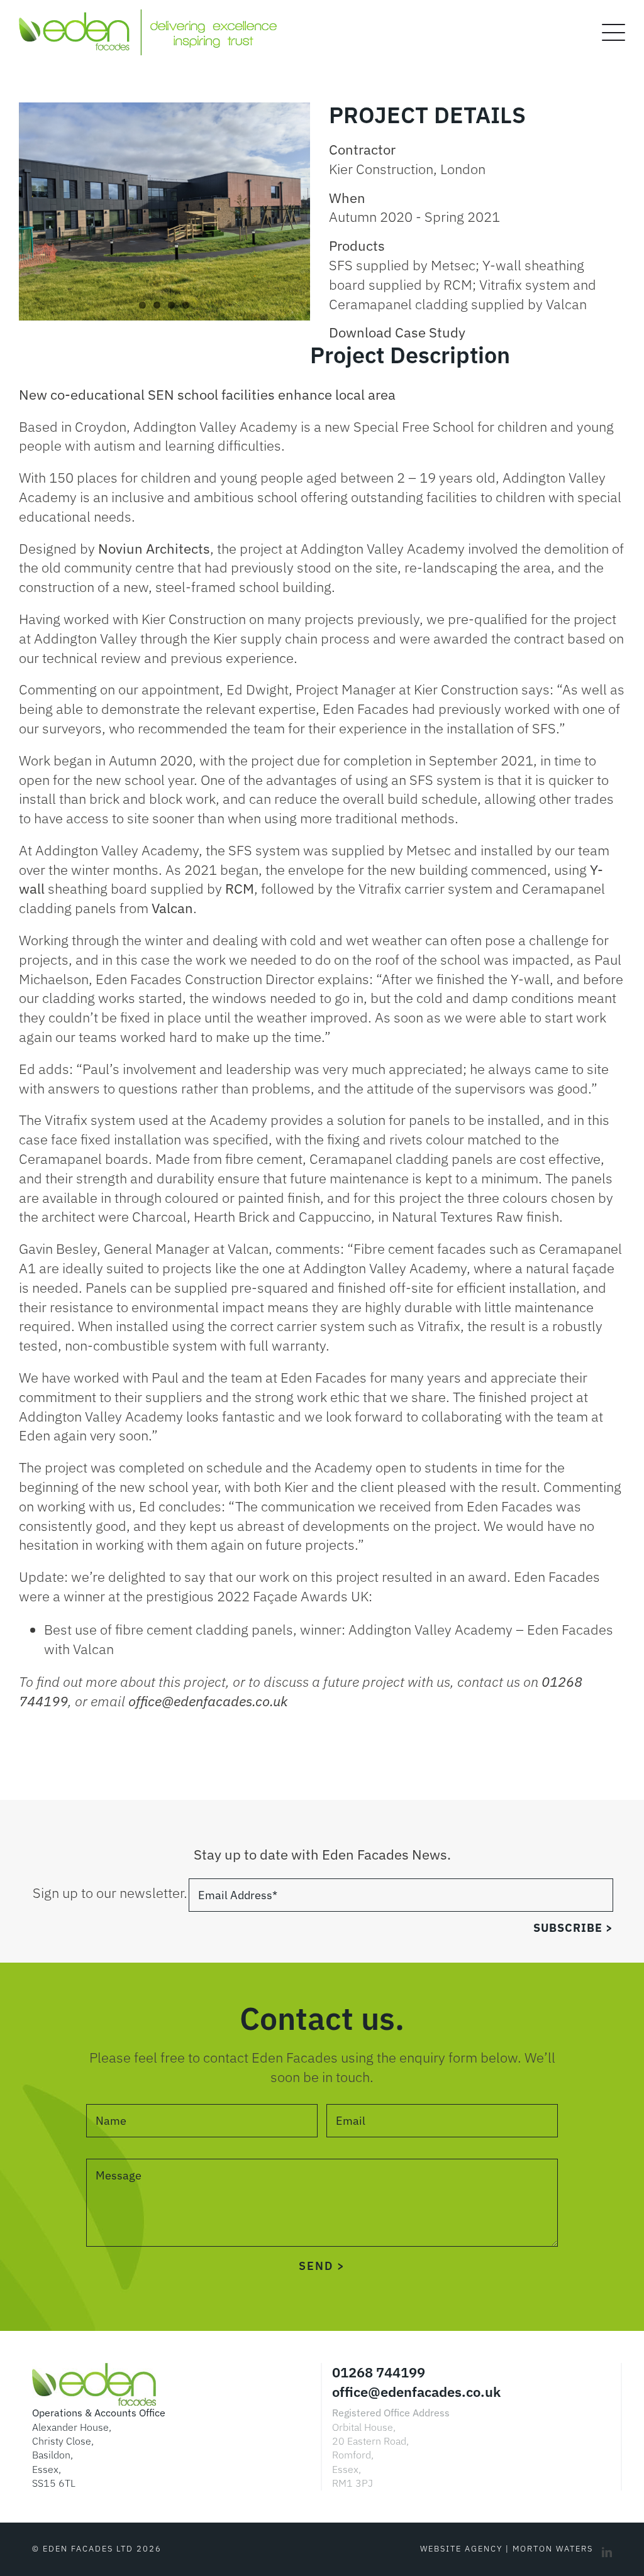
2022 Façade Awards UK (293, 1596)
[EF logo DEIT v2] (148, 16)
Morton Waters (553, 2549)
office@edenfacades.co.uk (416, 2392)
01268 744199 (379, 2372)
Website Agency (461, 2549)
